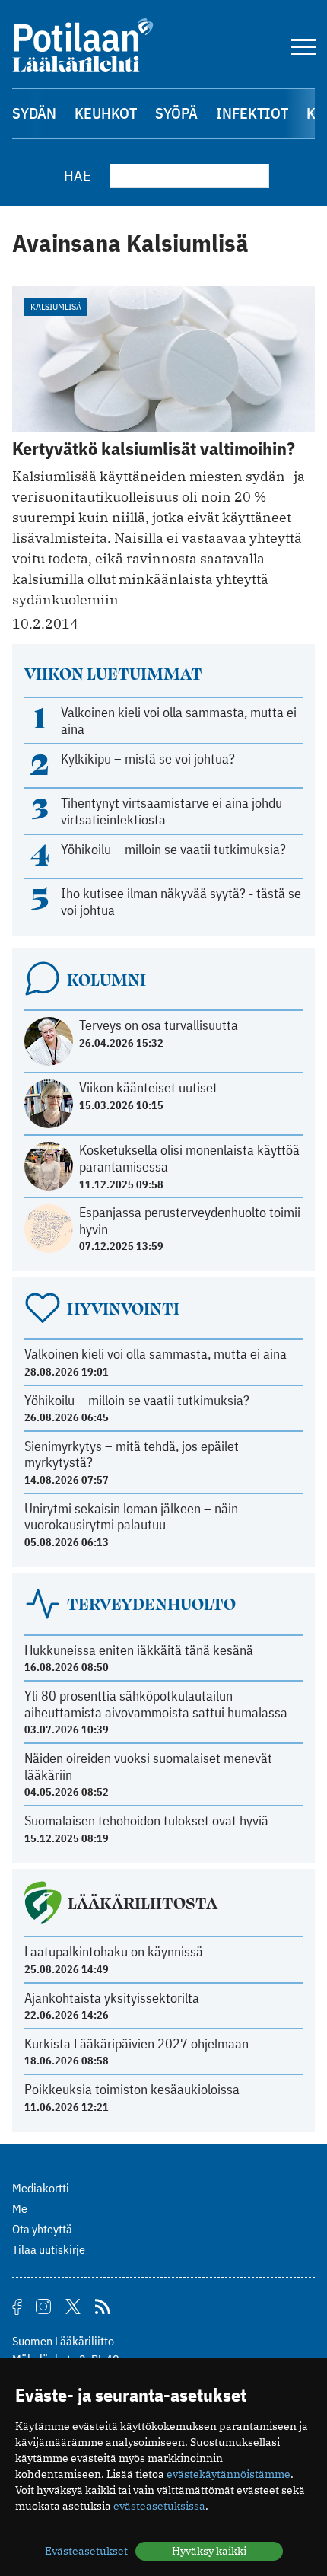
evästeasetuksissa (159, 2506)
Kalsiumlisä (56, 306)
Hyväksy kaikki (209, 2551)
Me (20, 2208)
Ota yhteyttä (42, 2229)
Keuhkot (106, 113)
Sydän (34, 113)
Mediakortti (41, 2188)
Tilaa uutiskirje (49, 2249)
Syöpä (176, 113)
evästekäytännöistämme (229, 2474)
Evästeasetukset (86, 2551)
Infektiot (252, 113)
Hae (78, 175)
